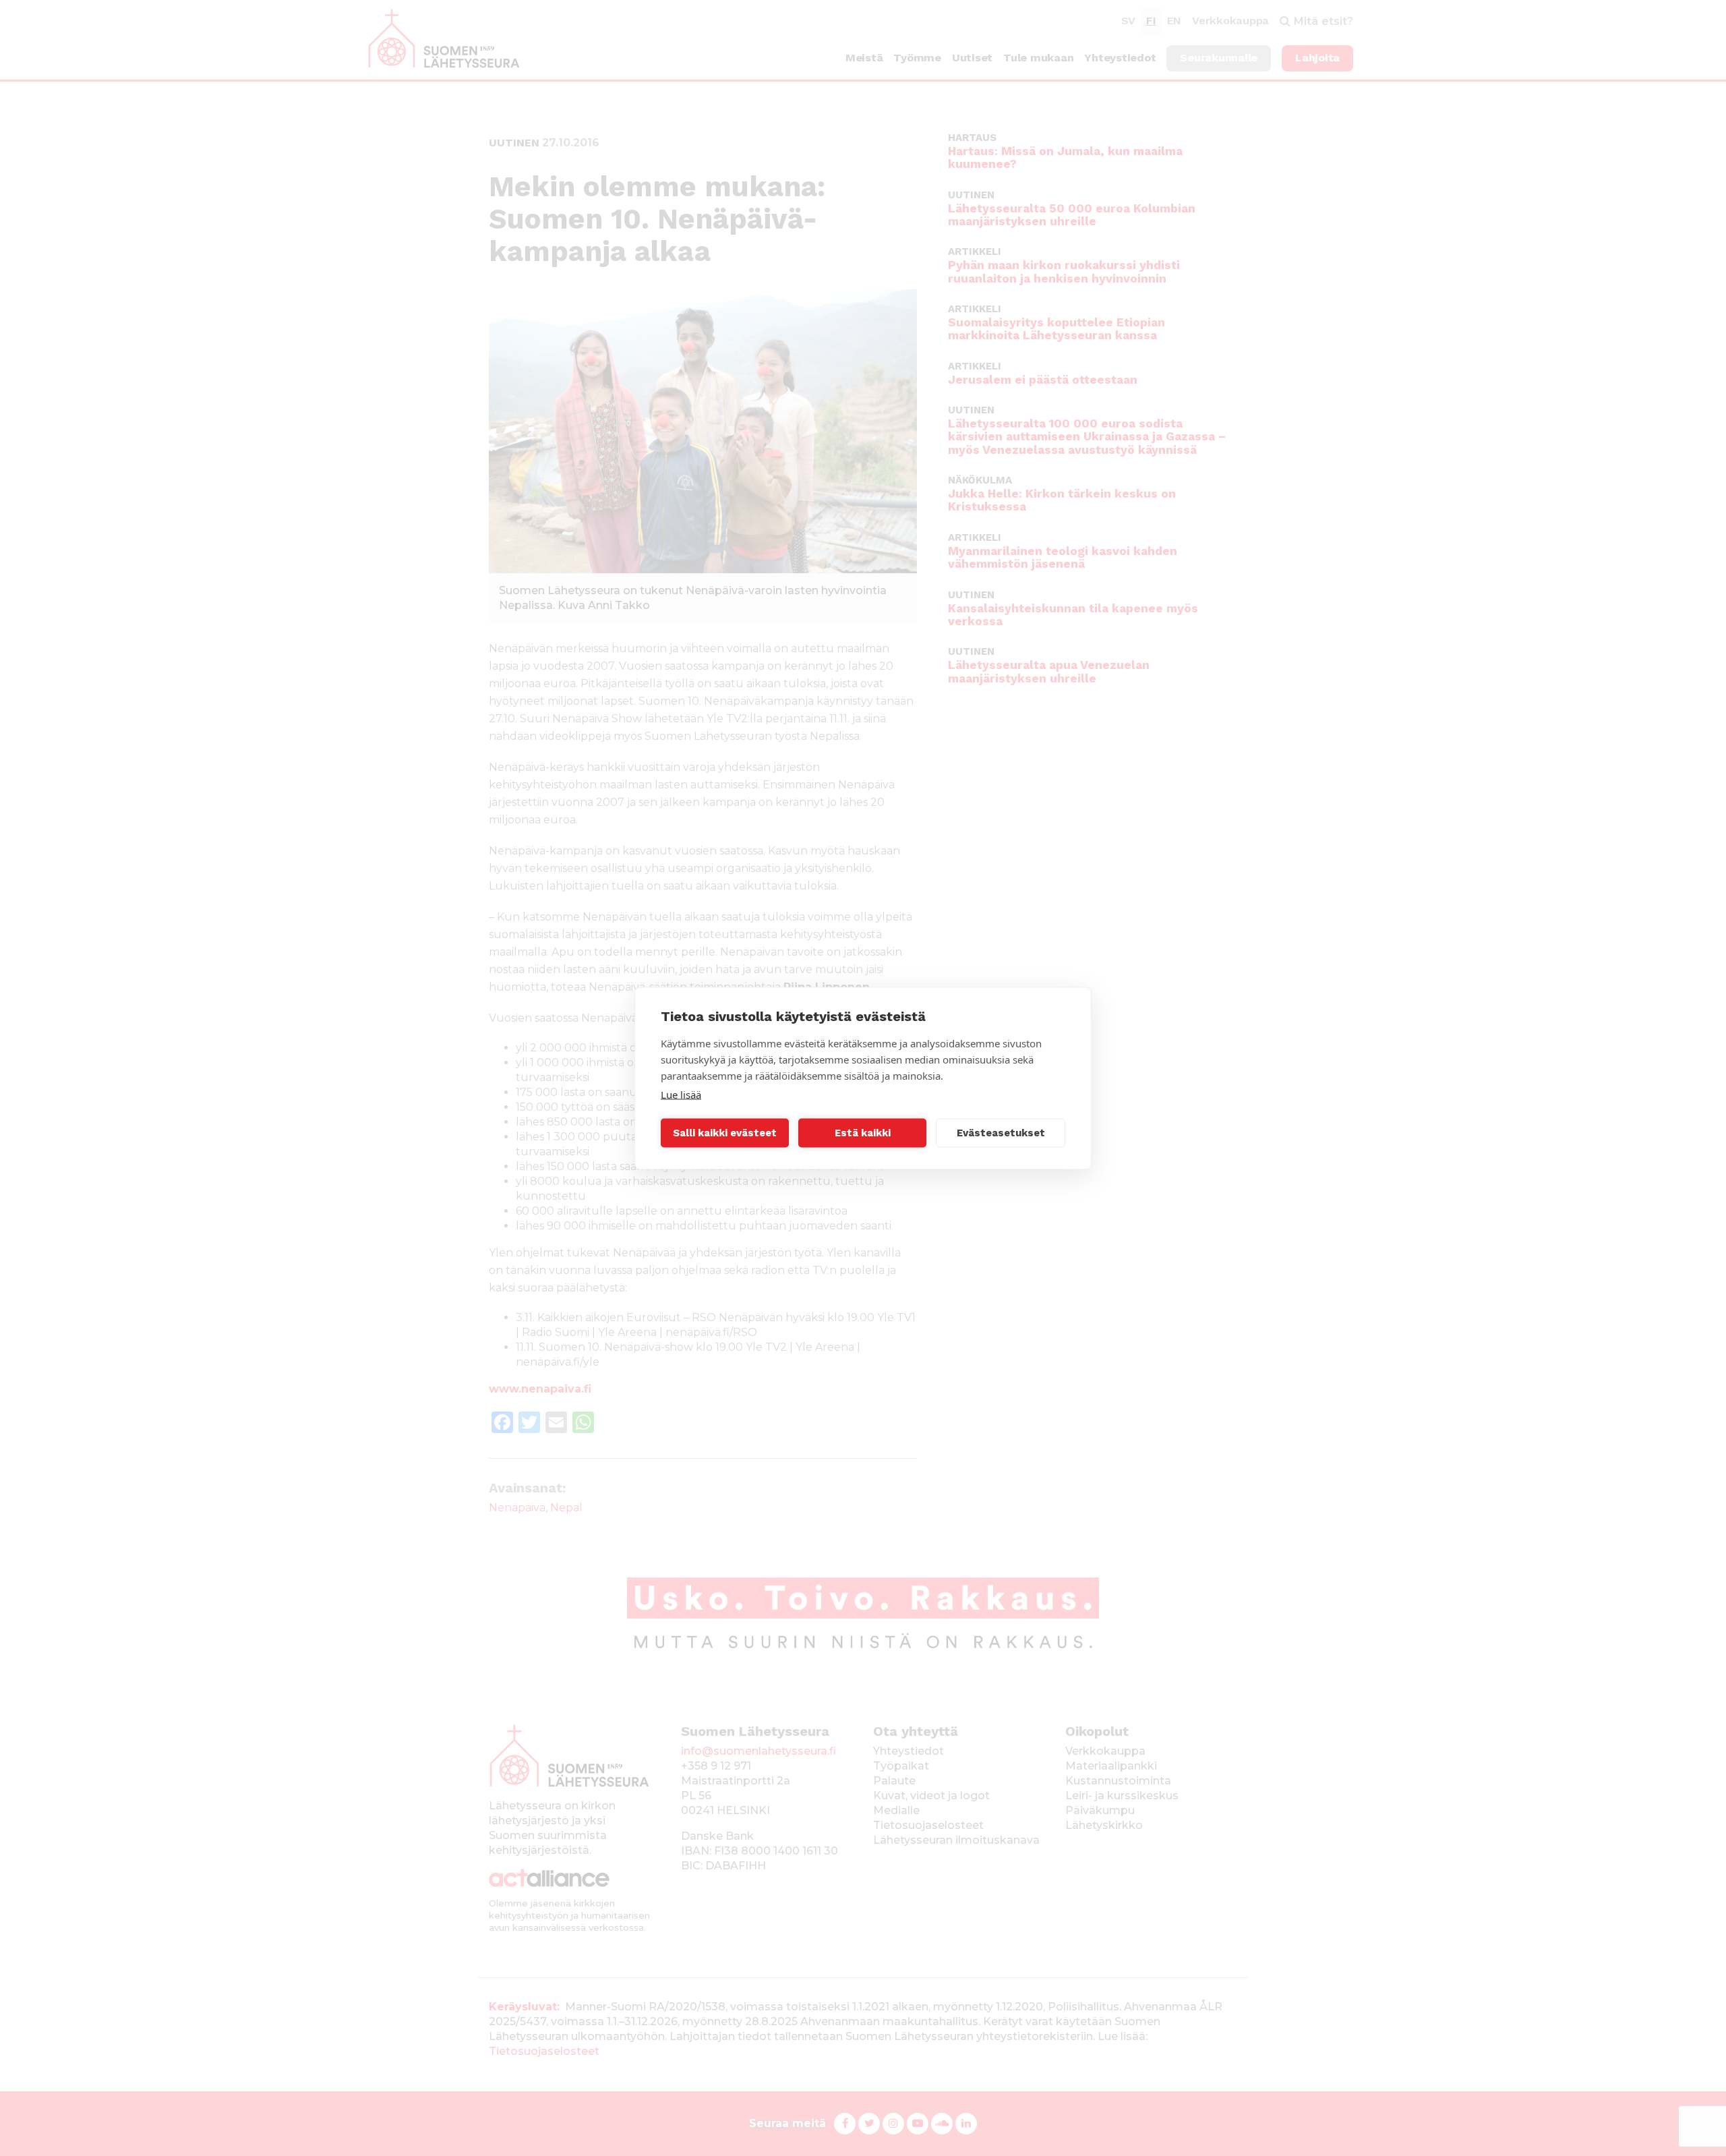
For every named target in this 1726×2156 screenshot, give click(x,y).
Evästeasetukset (1001, 1133)
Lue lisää (681, 1094)
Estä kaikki (863, 1133)
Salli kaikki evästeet (725, 1133)
